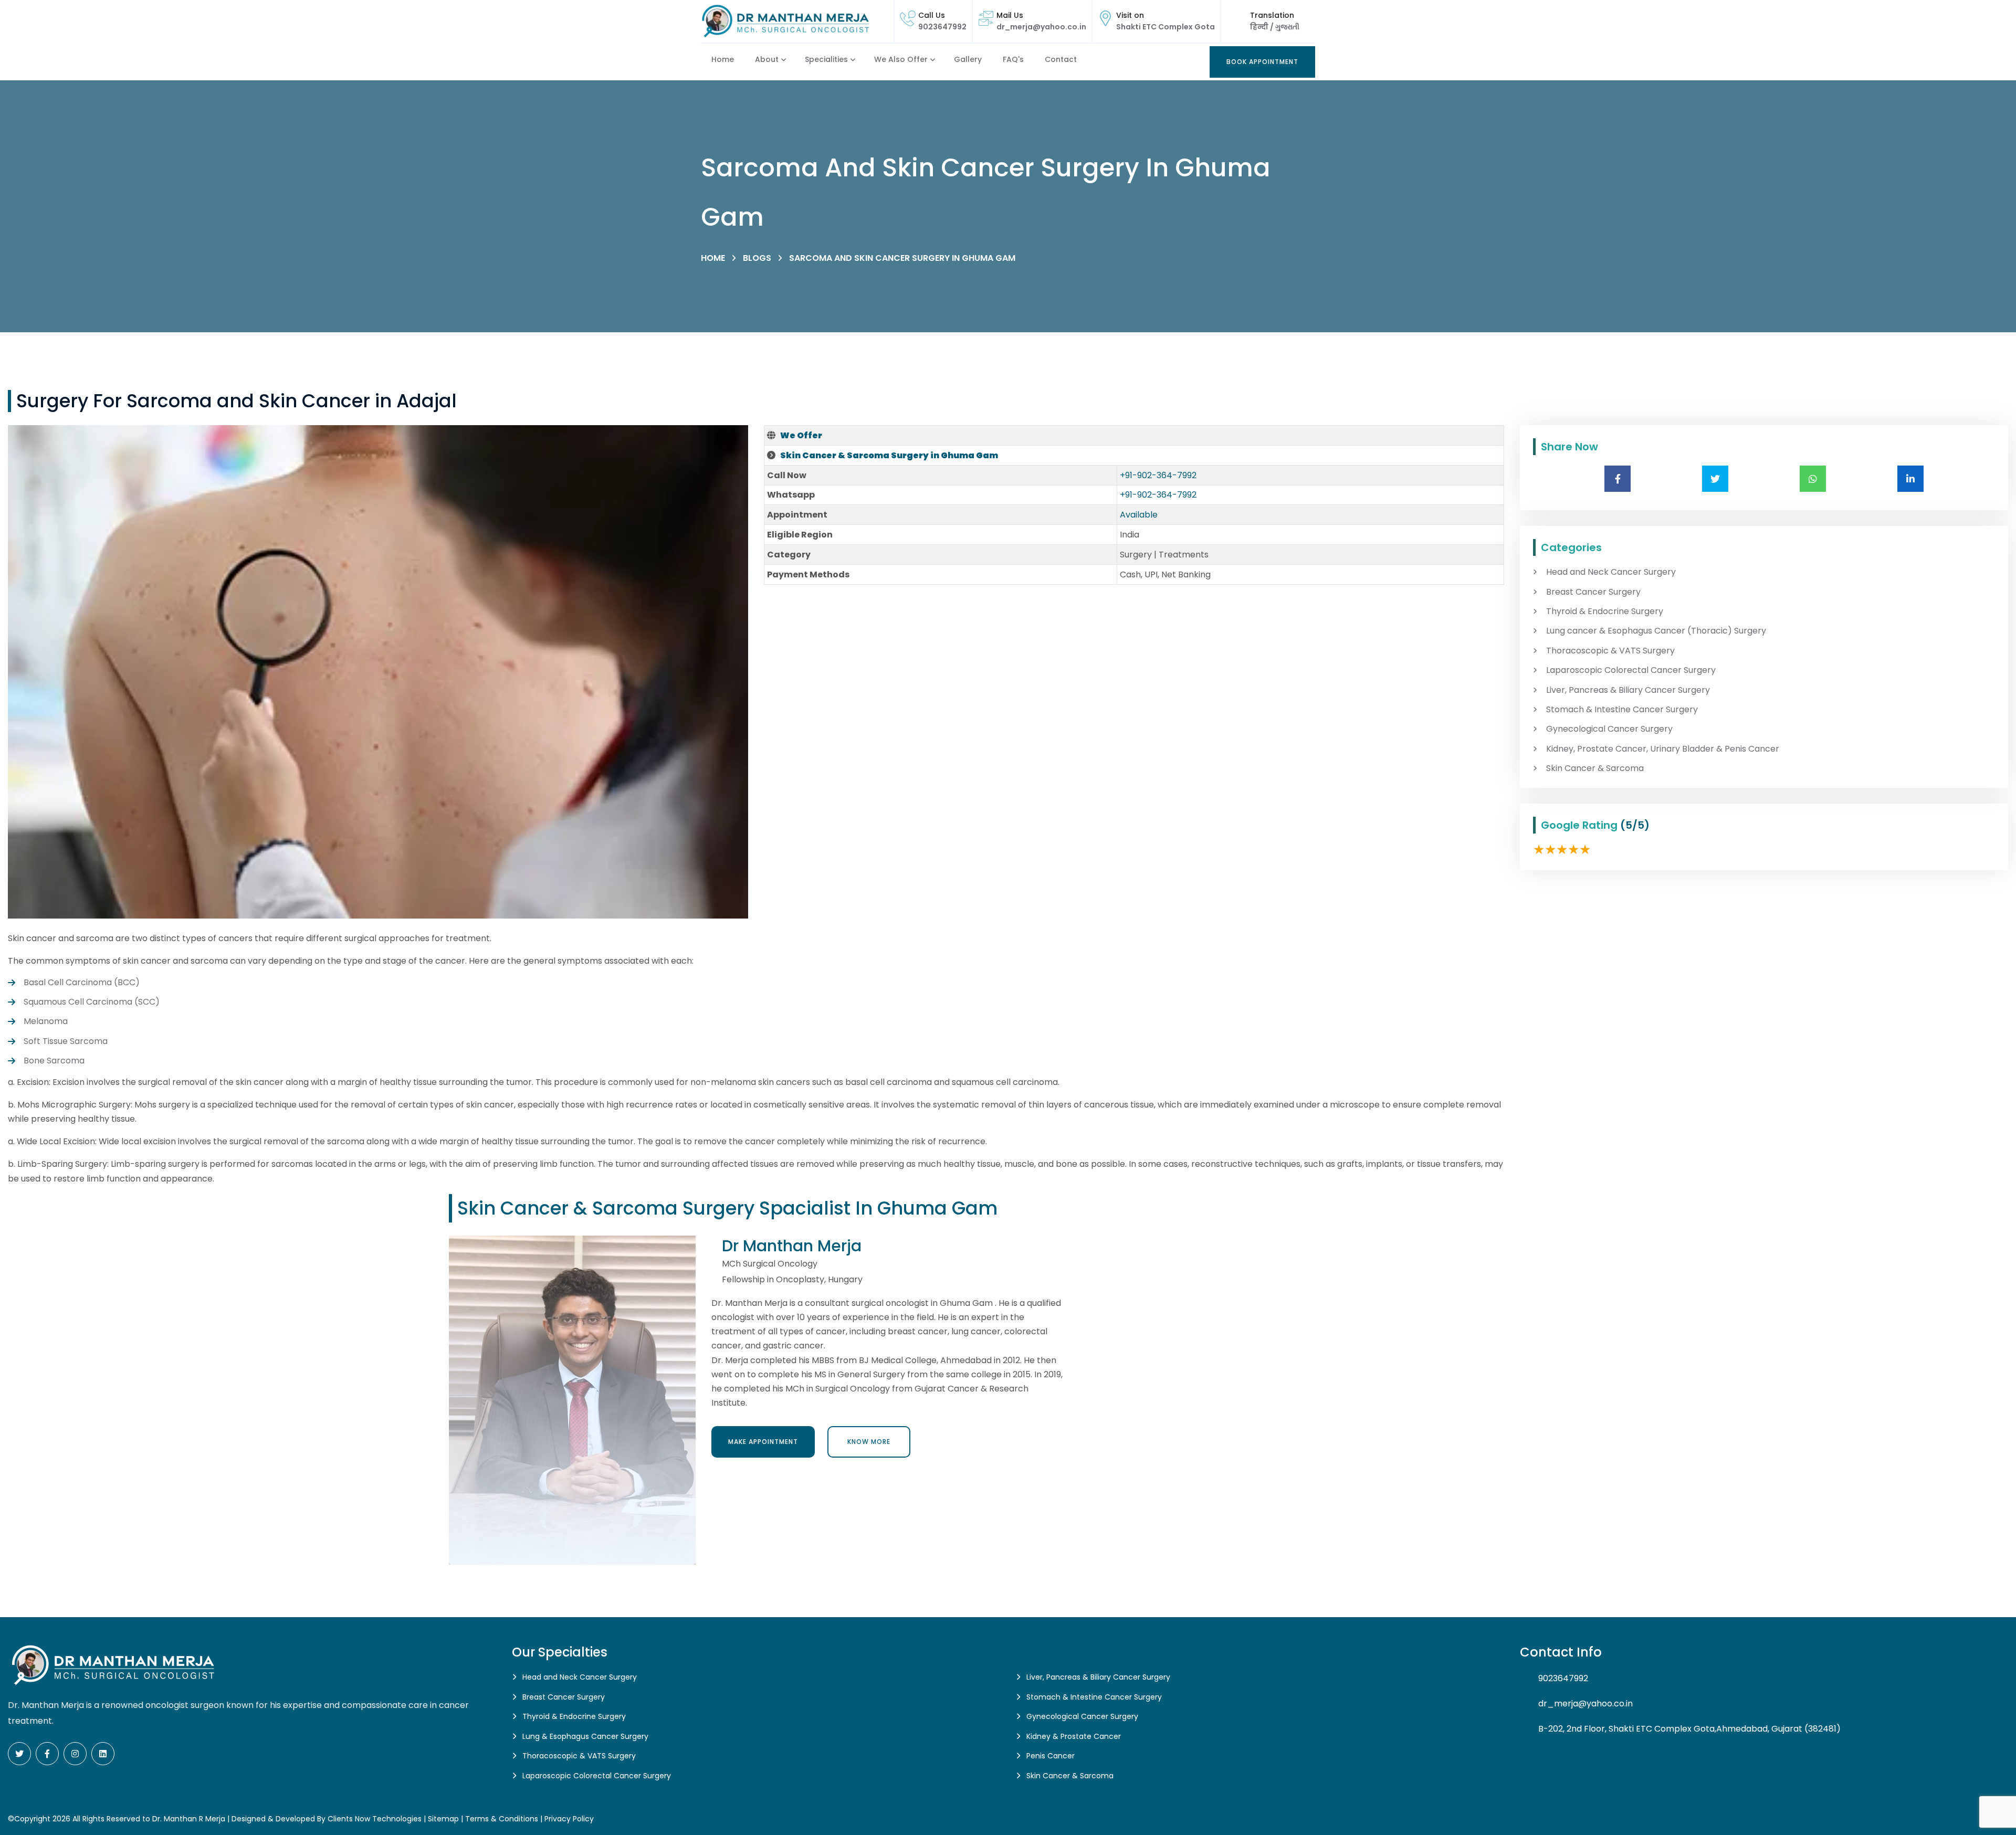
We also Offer (901, 59)
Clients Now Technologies (375, 1819)
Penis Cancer (1051, 1756)
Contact (1061, 59)
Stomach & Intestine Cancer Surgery (1622, 710)
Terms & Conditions (502, 1819)
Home (723, 59)
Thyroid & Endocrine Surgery (1605, 611)
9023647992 (942, 27)
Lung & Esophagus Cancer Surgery (585, 1736)
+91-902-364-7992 (1158, 475)
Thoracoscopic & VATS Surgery (1610, 651)
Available (1139, 515)
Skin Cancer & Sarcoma (1595, 768)
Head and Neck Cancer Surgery (1611, 572)
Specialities (826, 59)
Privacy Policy (569, 1819)
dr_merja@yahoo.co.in (1041, 27)
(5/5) (1635, 825)
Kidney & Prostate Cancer (1074, 1736)
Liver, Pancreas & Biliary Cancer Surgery (1628, 690)
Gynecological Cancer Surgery (1609, 729)
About (767, 59)
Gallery (968, 59)
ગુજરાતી (1287, 27)
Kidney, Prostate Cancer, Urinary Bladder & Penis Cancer (1663, 749)
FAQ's (1013, 59)
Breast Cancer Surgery (1593, 592)
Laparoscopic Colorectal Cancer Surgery (1631, 670)
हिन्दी (1260, 27)
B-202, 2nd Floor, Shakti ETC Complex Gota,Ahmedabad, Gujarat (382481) (1689, 1729)
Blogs (757, 258)
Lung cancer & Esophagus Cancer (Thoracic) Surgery (1656, 631)
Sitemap (443, 1819)
